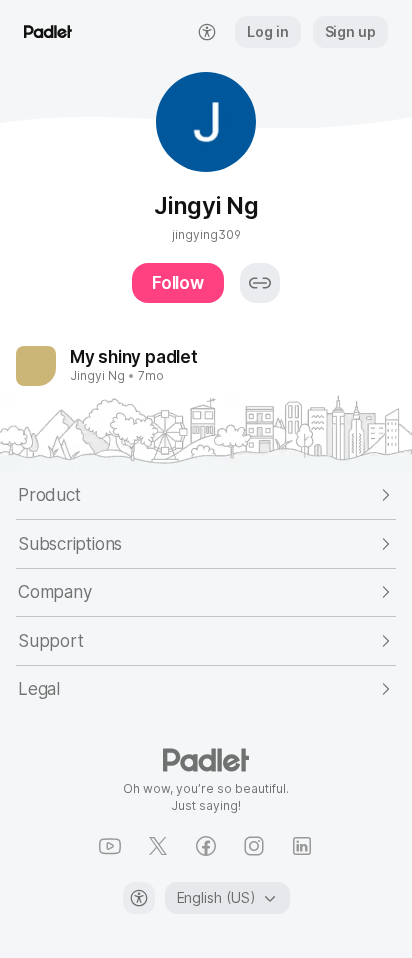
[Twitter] (158, 846)
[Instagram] (254, 846)
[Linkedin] (302, 846)
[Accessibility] (139, 898)
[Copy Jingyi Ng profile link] (260, 283)
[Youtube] (110, 846)
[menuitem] (207, 32)
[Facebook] (206, 846)
